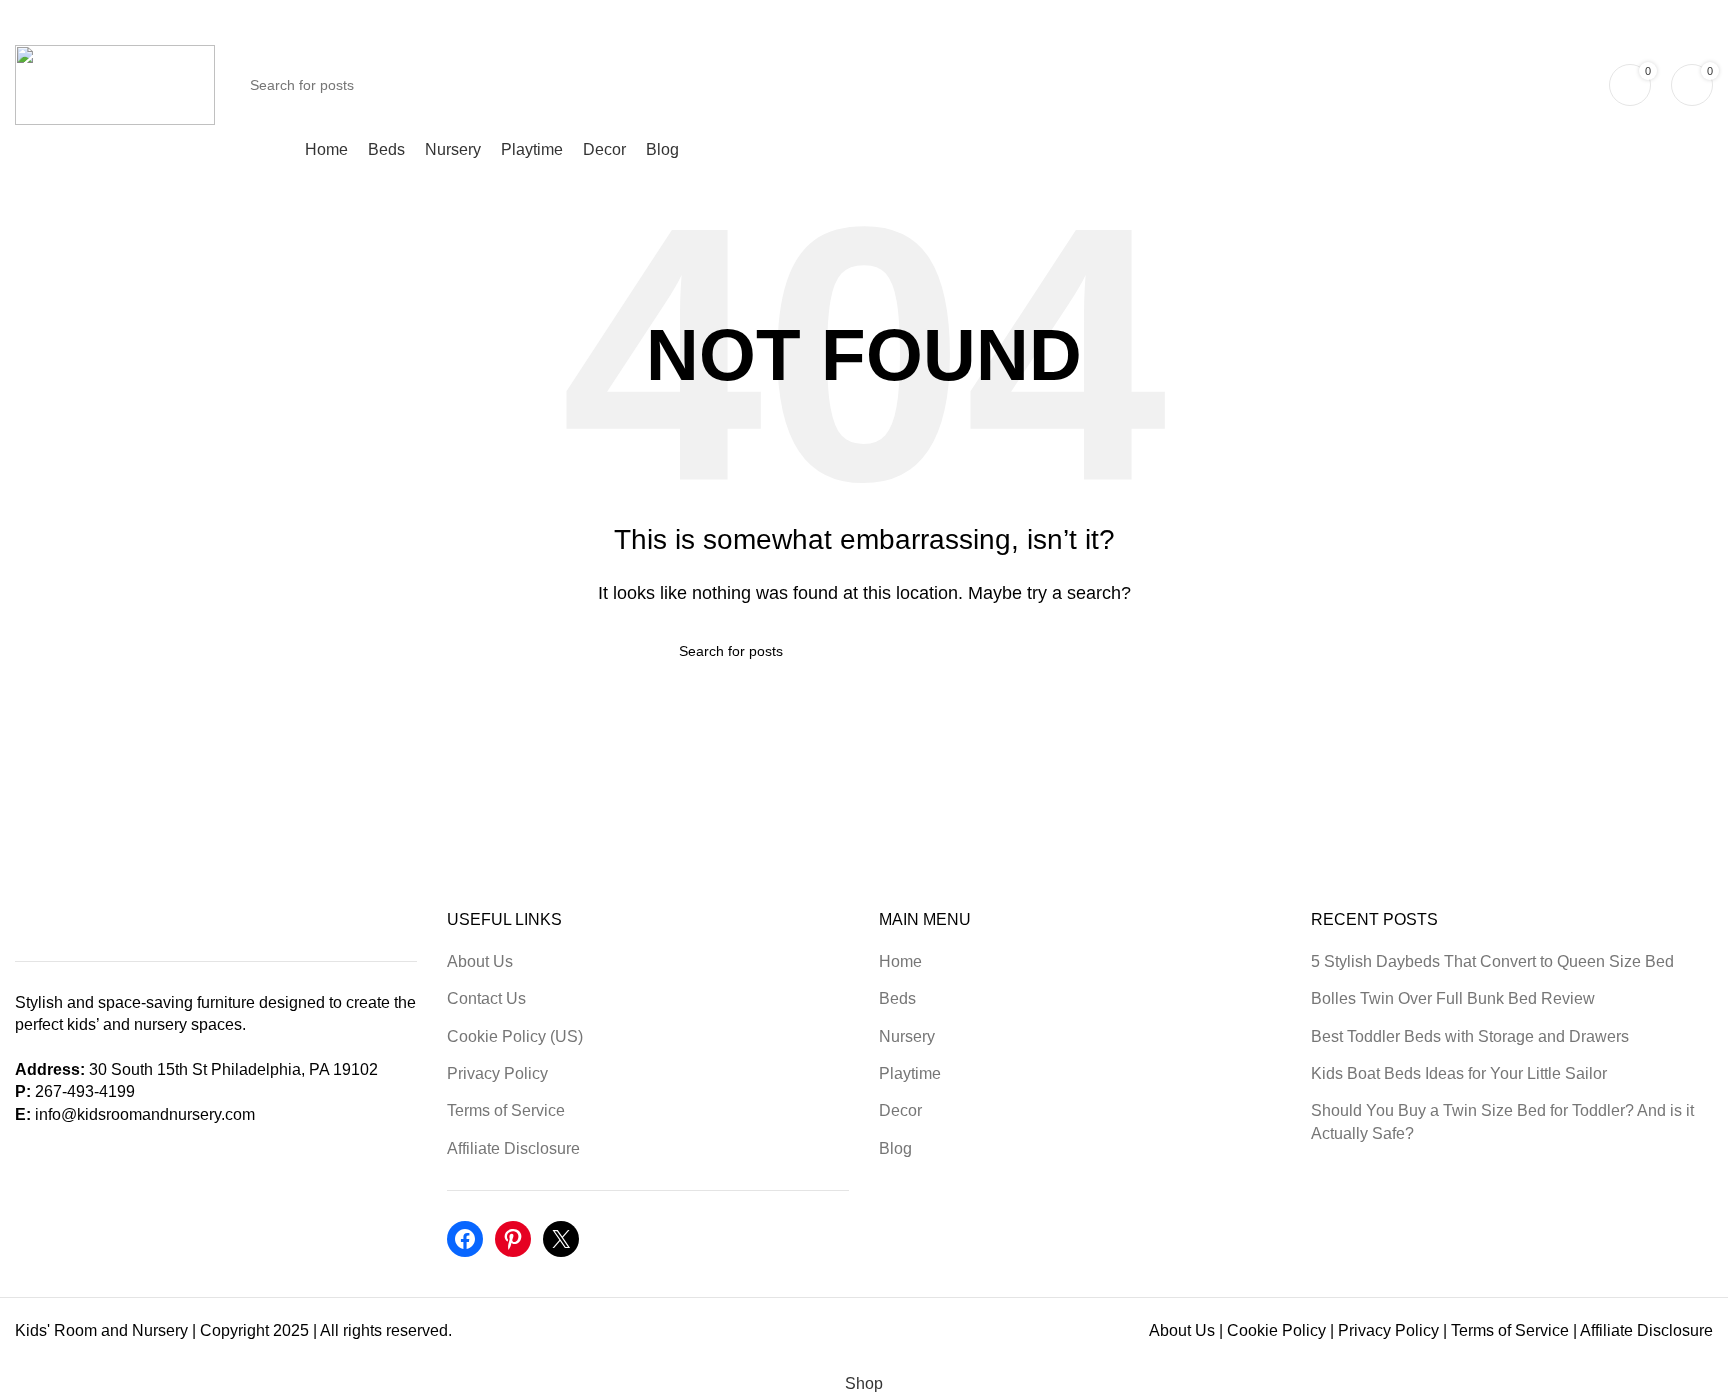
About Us (480, 961)
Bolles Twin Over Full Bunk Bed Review (1453, 998)
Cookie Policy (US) (515, 1036)
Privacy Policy (497, 1073)
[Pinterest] (513, 1239)
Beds (897, 998)
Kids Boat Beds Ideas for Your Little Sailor (1459, 1073)
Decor (900, 1110)
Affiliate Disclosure (513, 1148)
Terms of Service (506, 1110)
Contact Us (486, 998)
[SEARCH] (1566, 85)
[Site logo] (115, 83)
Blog (895, 1148)
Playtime (910, 1073)
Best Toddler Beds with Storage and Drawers (1470, 1036)
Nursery (907, 1036)
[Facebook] (465, 1239)
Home (900, 961)
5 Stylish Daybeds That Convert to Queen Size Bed (1492, 961)
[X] (561, 1239)
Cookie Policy (1276, 1330)
